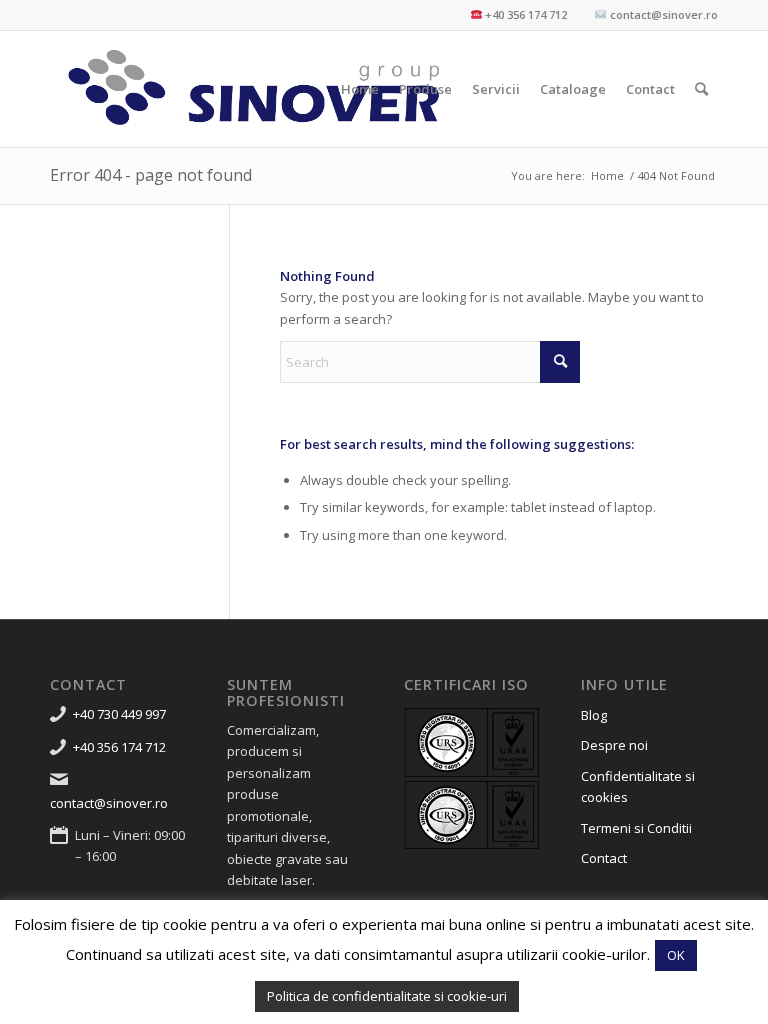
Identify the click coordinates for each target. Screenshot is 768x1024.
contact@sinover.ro (109, 803)
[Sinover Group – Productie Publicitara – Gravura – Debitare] (255, 89)
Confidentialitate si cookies (638, 786)
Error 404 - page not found (151, 175)
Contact (604, 858)
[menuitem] (360, 89)
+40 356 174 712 (119, 747)
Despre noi (614, 745)
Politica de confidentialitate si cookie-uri (387, 996)
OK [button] (676, 955)
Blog (594, 715)
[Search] (701, 89)
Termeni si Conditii (636, 828)
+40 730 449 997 (119, 714)
